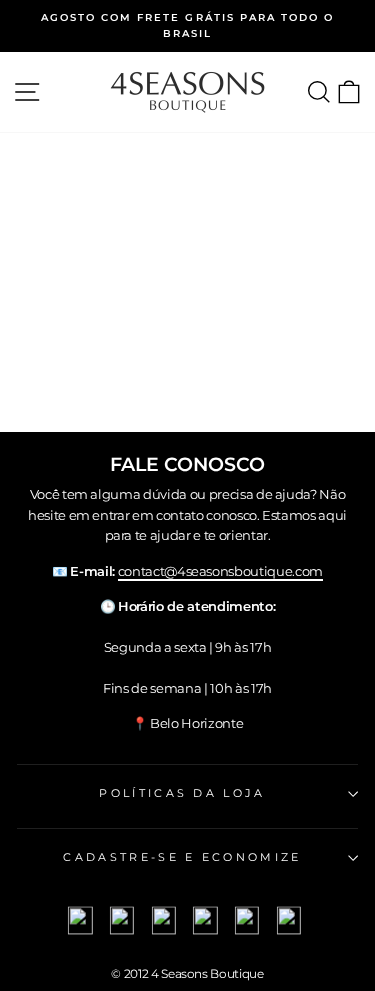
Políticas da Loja (182, 793)
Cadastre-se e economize (182, 857)
